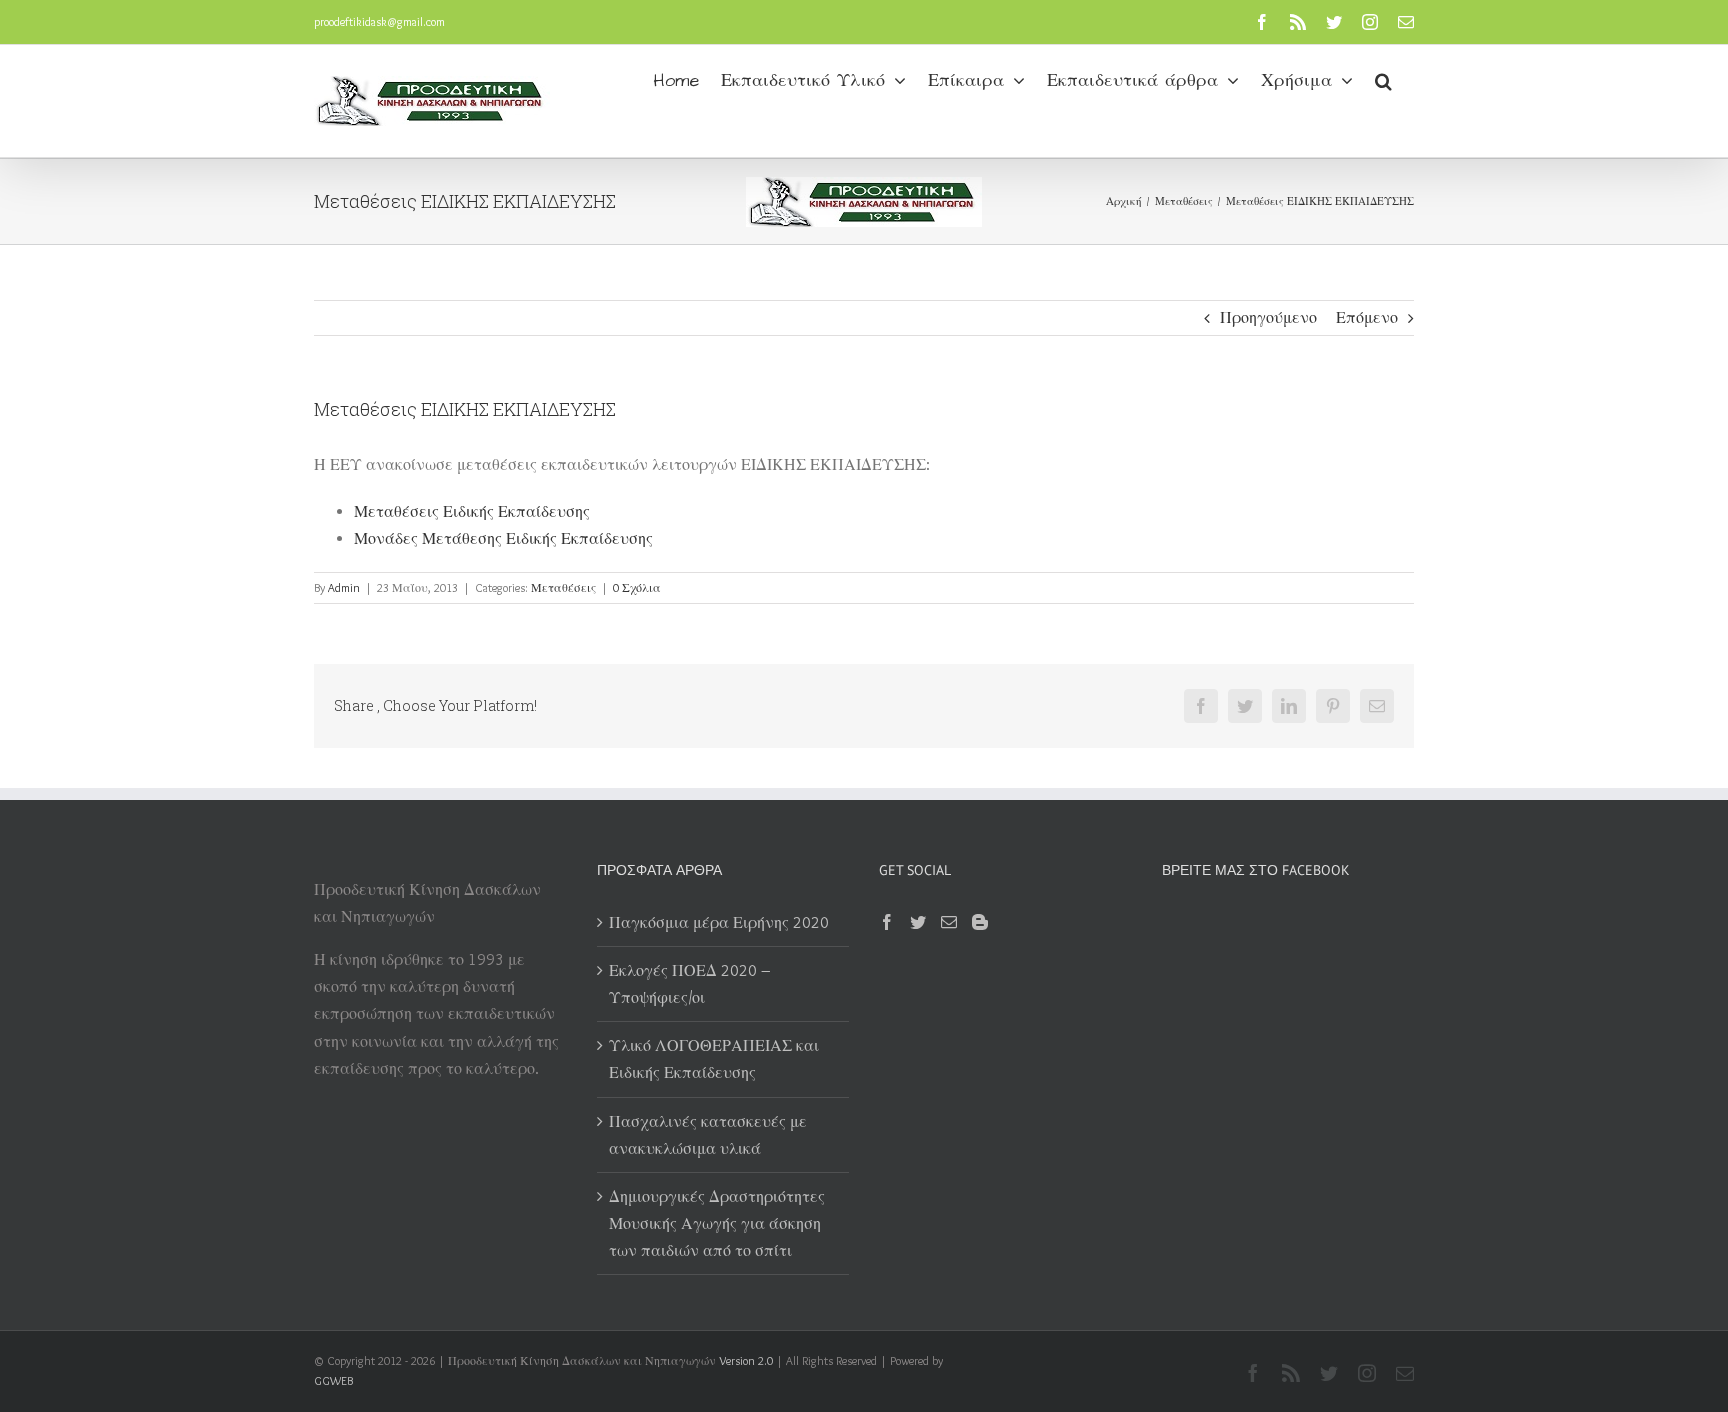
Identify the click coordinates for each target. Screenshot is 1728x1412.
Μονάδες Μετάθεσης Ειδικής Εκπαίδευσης (503, 538)
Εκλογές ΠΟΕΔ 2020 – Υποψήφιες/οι (690, 984)
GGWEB (333, 1380)
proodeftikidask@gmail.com (379, 21)
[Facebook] (887, 922)
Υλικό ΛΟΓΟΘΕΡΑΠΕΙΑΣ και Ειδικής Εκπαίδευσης (714, 1059)
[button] (1383, 79)
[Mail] (949, 922)
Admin (344, 587)
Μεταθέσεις (563, 587)
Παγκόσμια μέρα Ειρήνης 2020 (719, 922)
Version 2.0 (746, 1360)
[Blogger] (980, 922)
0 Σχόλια (637, 587)
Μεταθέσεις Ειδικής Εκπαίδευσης (472, 511)
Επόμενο (1367, 317)
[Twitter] (918, 922)
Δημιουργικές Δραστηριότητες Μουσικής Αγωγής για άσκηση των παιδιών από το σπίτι (717, 1223)
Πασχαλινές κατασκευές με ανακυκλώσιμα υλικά (708, 1135)
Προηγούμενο (1268, 317)
